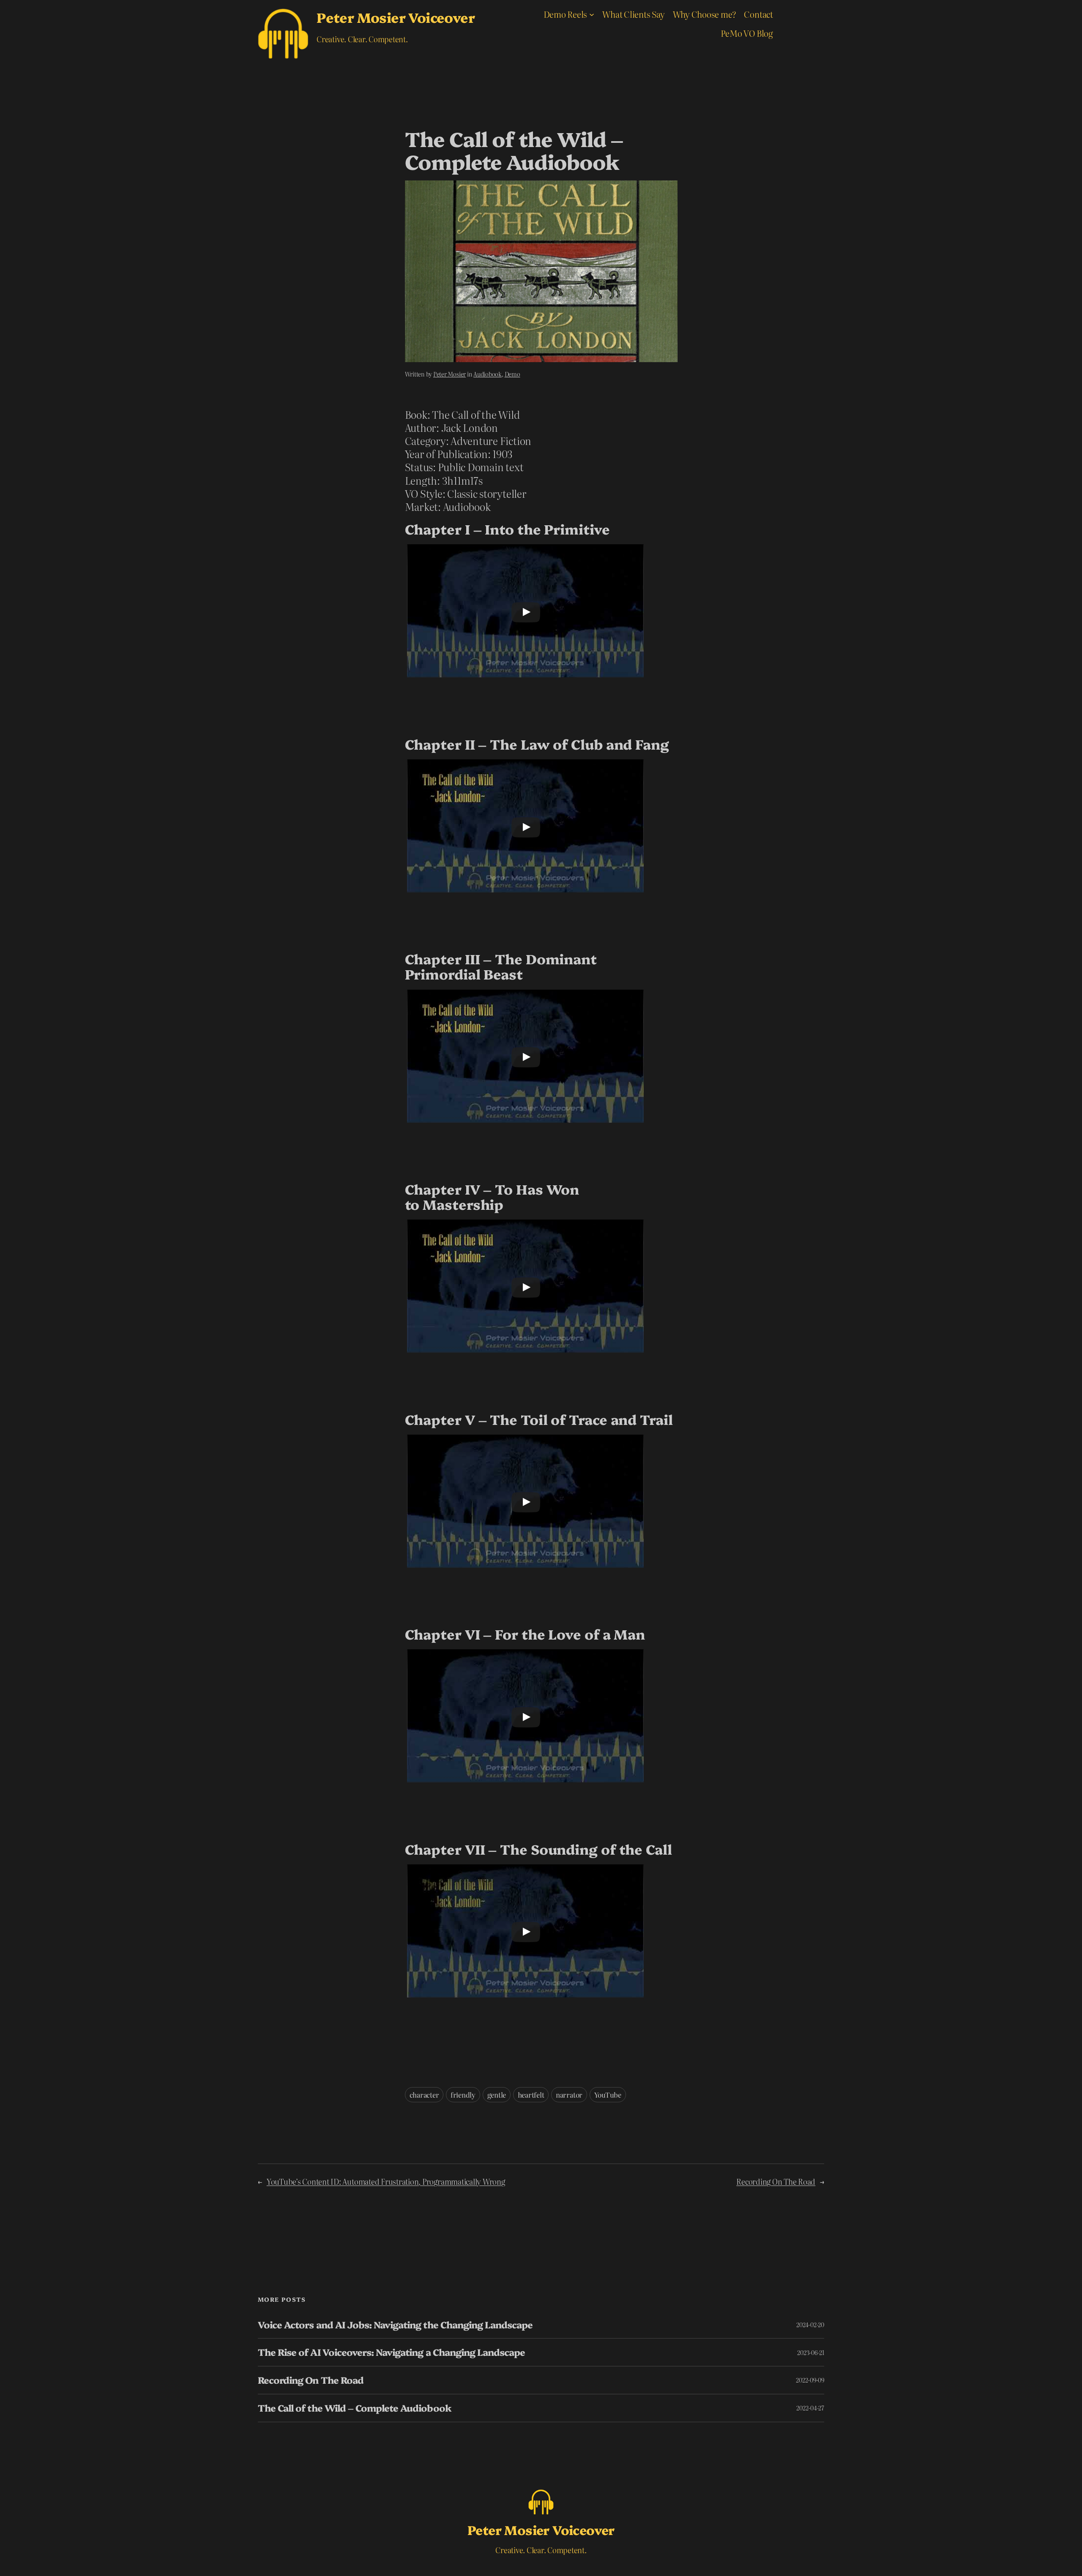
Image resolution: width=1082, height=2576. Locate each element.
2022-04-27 (810, 2408)
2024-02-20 (810, 2325)
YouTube (608, 2095)
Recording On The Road (776, 2182)
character (424, 2095)
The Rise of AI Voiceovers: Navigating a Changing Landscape (391, 2352)
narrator (569, 2095)
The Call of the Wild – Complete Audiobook (355, 2408)
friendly (463, 2095)
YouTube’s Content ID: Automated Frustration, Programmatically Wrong (386, 2182)
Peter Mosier (449, 374)
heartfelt (531, 2095)
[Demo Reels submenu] (592, 14)
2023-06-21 (811, 2352)
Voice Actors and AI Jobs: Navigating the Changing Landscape (395, 2325)
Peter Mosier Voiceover (396, 17)
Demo (512, 374)
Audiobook (488, 374)
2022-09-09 (810, 2380)
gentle (497, 2095)
